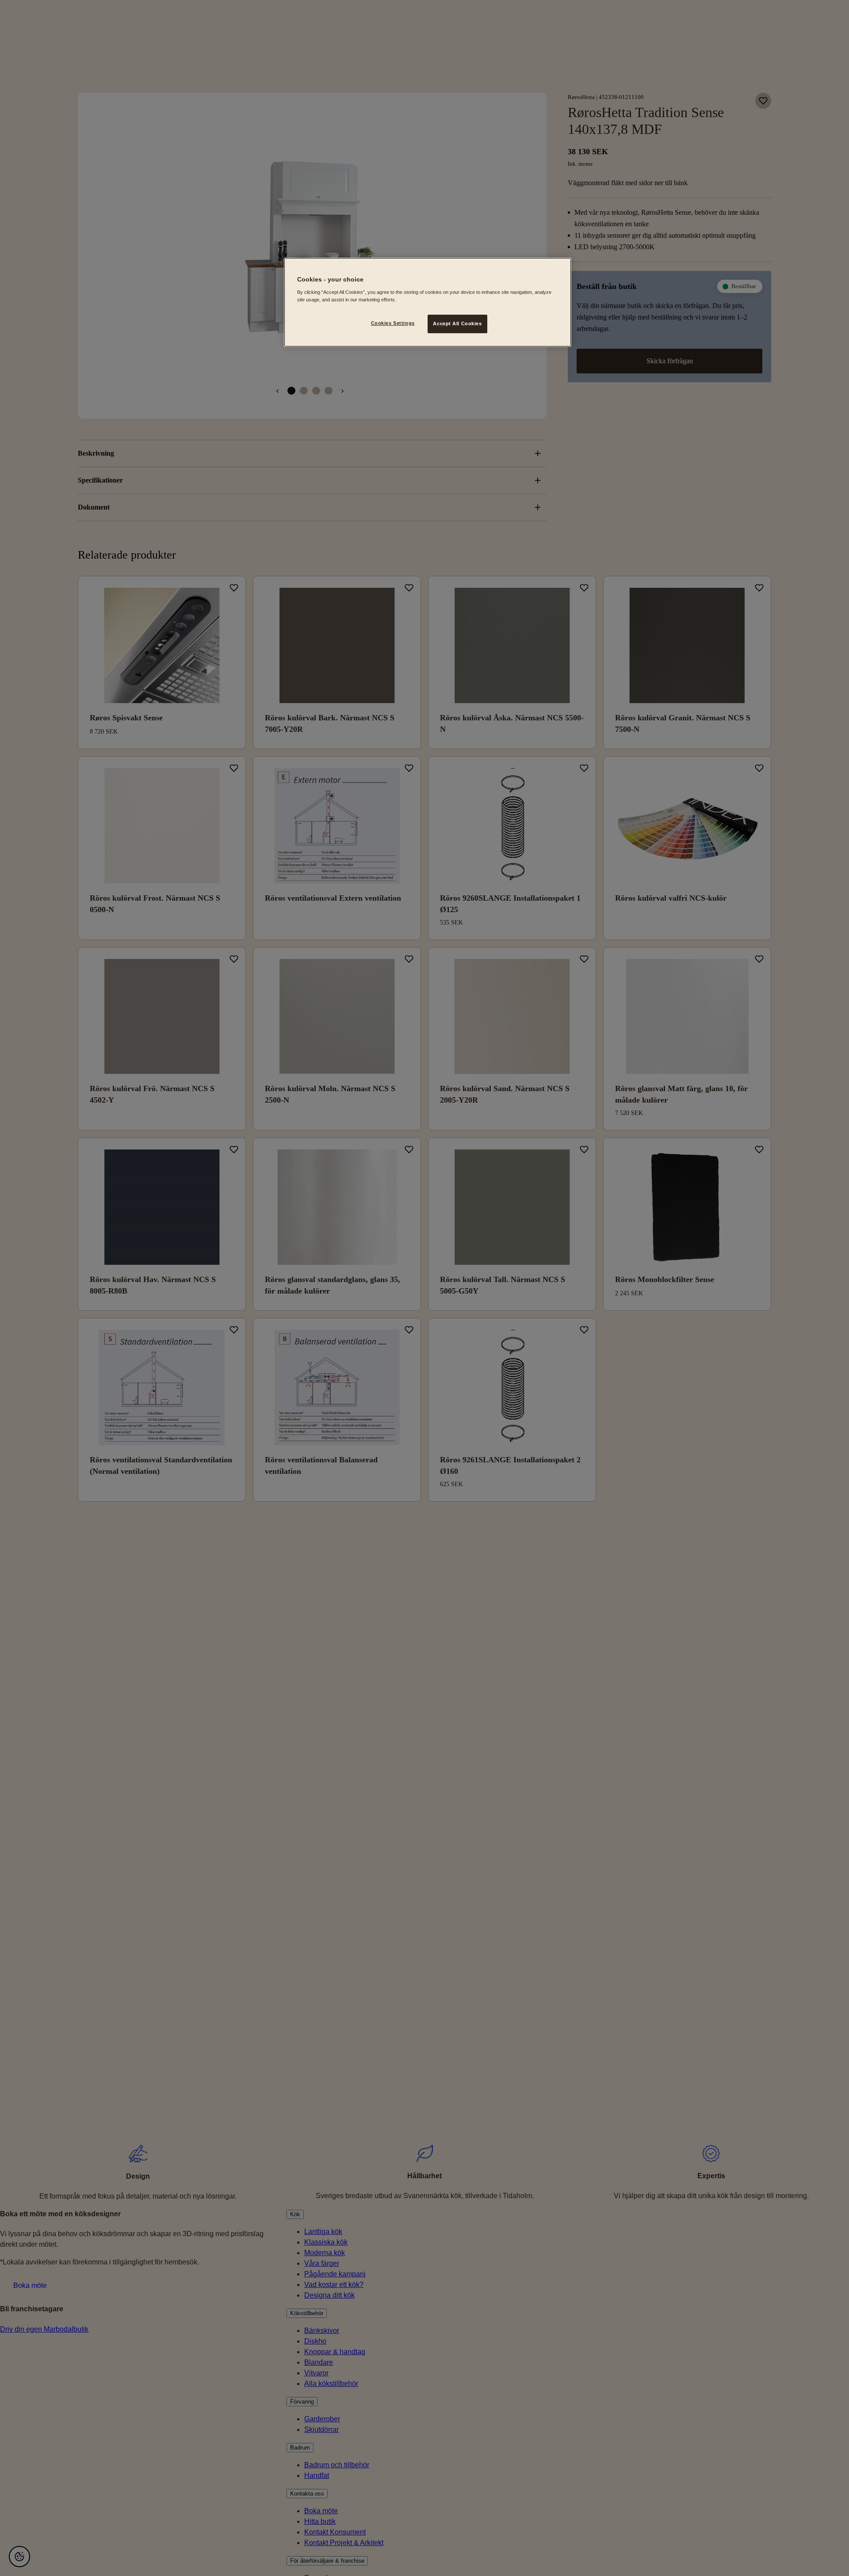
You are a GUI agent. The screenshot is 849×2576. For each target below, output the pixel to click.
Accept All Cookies (457, 323)
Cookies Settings (393, 323)
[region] (428, 302)
